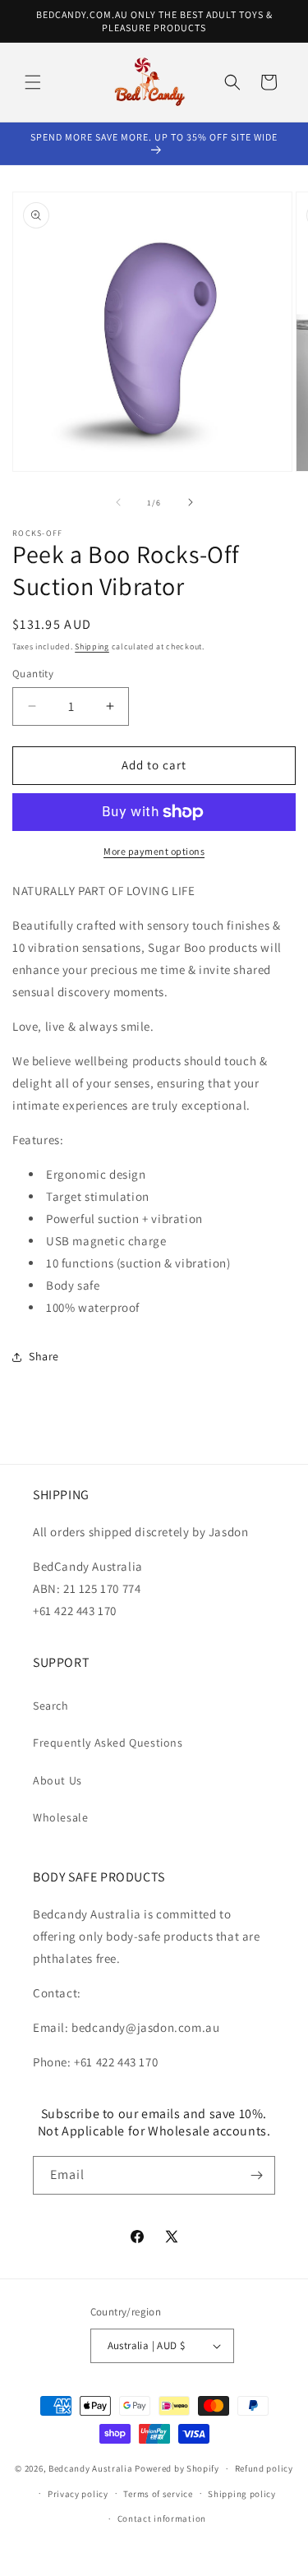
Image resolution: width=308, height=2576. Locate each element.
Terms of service (158, 2494)
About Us (57, 1780)
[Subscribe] (256, 2175)
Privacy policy (78, 2494)
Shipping (92, 646)
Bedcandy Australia (91, 2468)
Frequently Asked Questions (108, 1743)
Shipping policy (242, 2494)
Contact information (162, 2518)
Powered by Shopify (177, 2468)
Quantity (33, 674)
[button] (33, 82)
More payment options (154, 851)
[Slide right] (191, 502)
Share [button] (44, 1356)
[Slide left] (118, 502)
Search (51, 1706)
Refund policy (264, 2468)
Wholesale (60, 1817)
